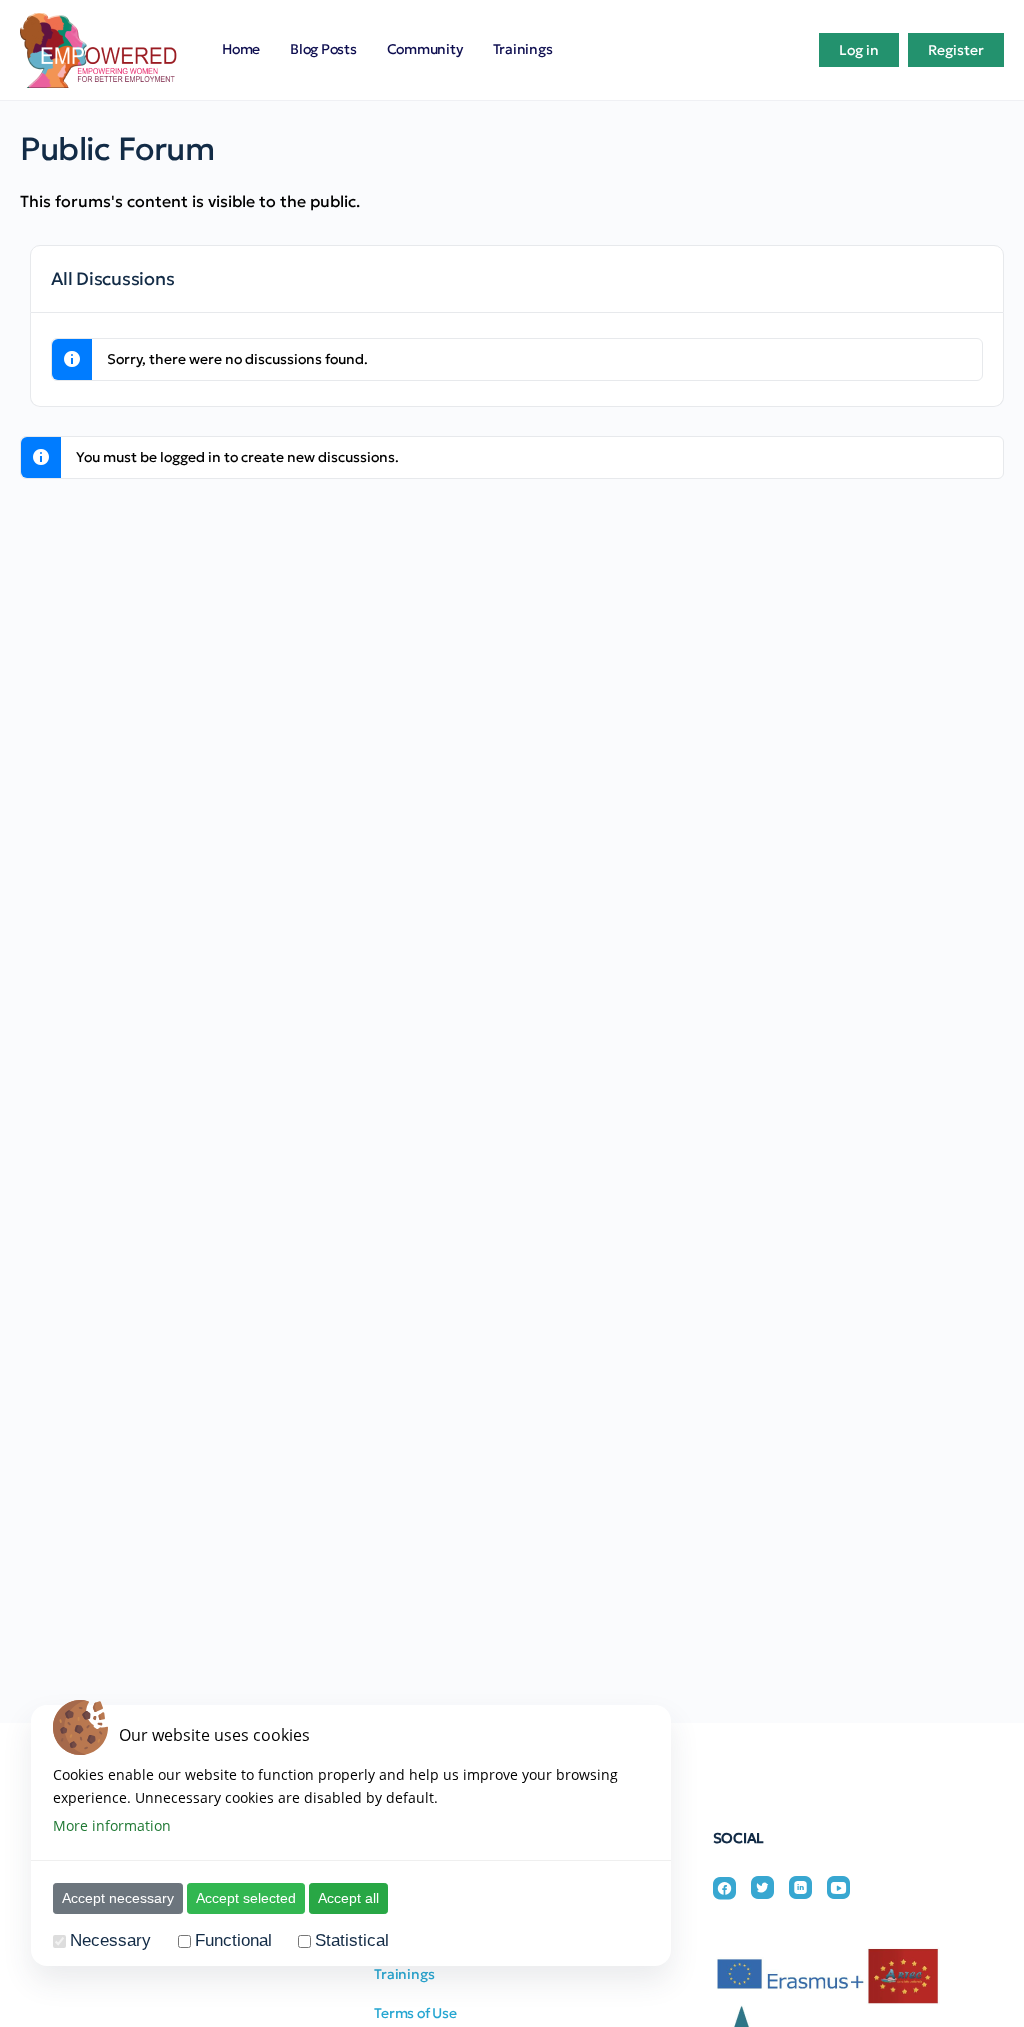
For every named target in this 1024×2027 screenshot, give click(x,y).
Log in (859, 50)
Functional (233, 1940)
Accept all (348, 1898)
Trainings (404, 1974)
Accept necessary (118, 1898)
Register (956, 50)
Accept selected (246, 1898)
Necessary (110, 1940)
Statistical (352, 1940)
